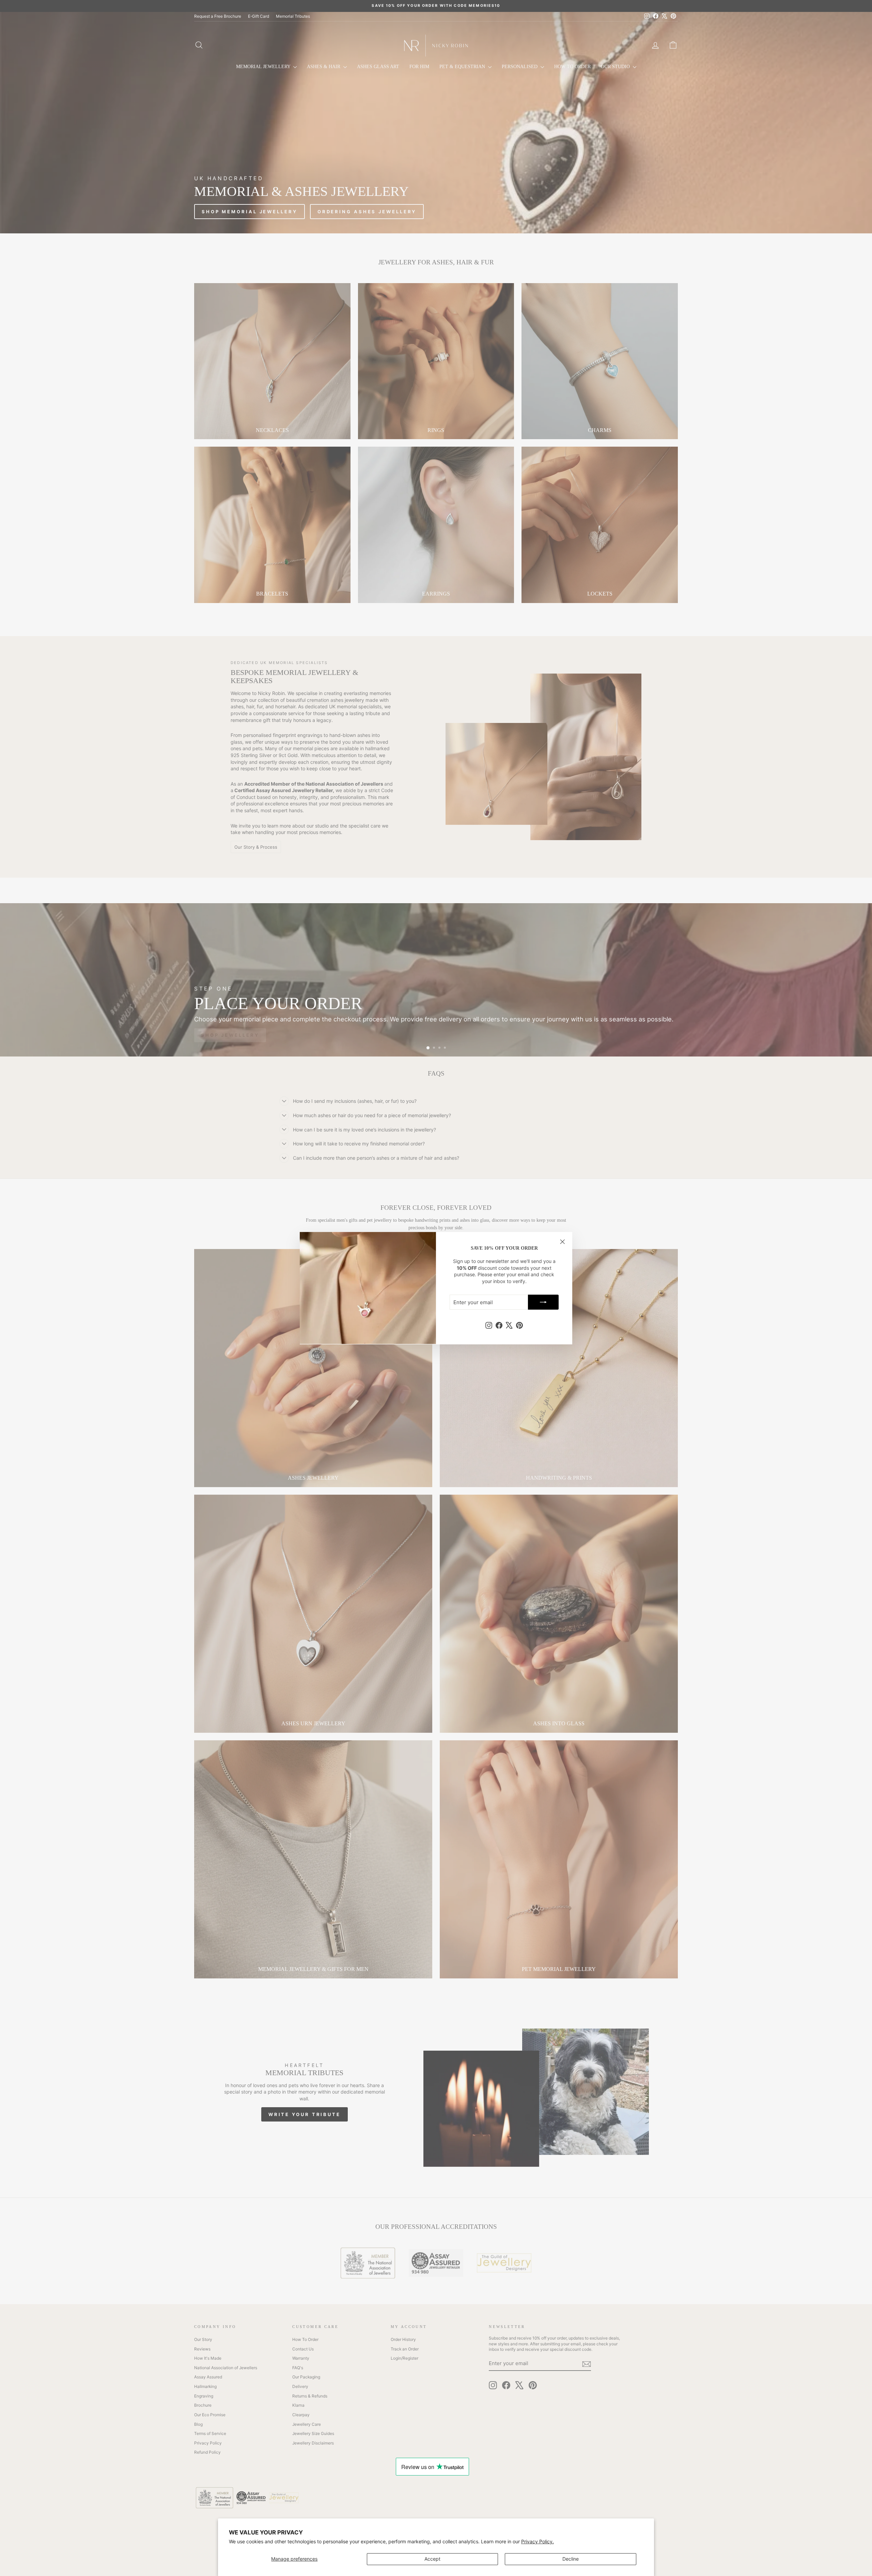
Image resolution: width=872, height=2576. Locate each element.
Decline (571, 2559)
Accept (432, 2559)
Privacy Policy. (538, 2541)
